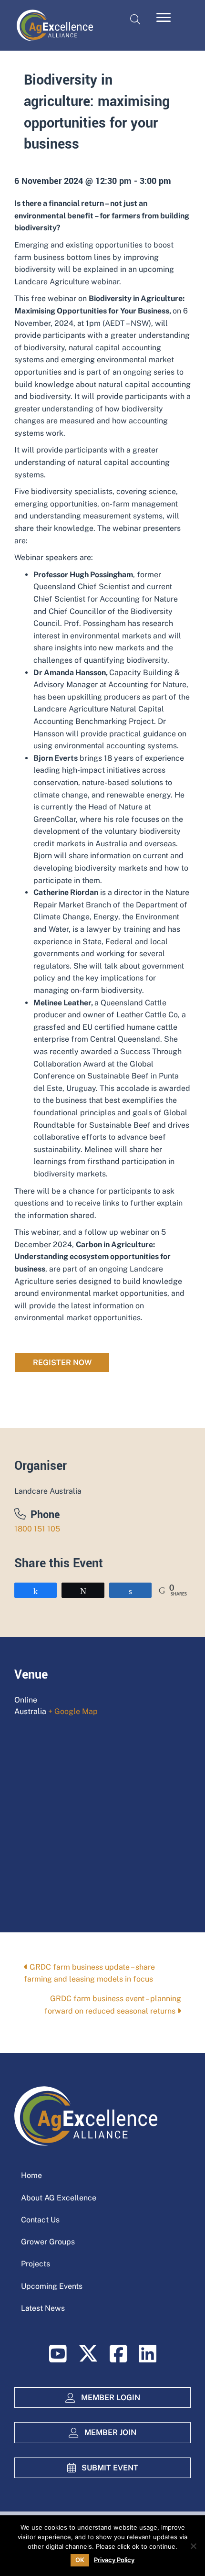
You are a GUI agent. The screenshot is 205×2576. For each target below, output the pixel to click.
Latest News (43, 2308)
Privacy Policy (114, 2560)
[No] (193, 2546)
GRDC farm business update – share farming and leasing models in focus (89, 1973)
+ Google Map (73, 1711)
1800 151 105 (37, 1529)
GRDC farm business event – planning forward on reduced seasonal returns (113, 2005)
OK (80, 2560)
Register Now (62, 1363)
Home (31, 2175)
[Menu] (164, 18)
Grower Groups (48, 2242)
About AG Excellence (59, 2198)
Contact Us (40, 2220)
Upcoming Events (52, 2286)
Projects (36, 2264)
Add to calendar (102, 1396)
